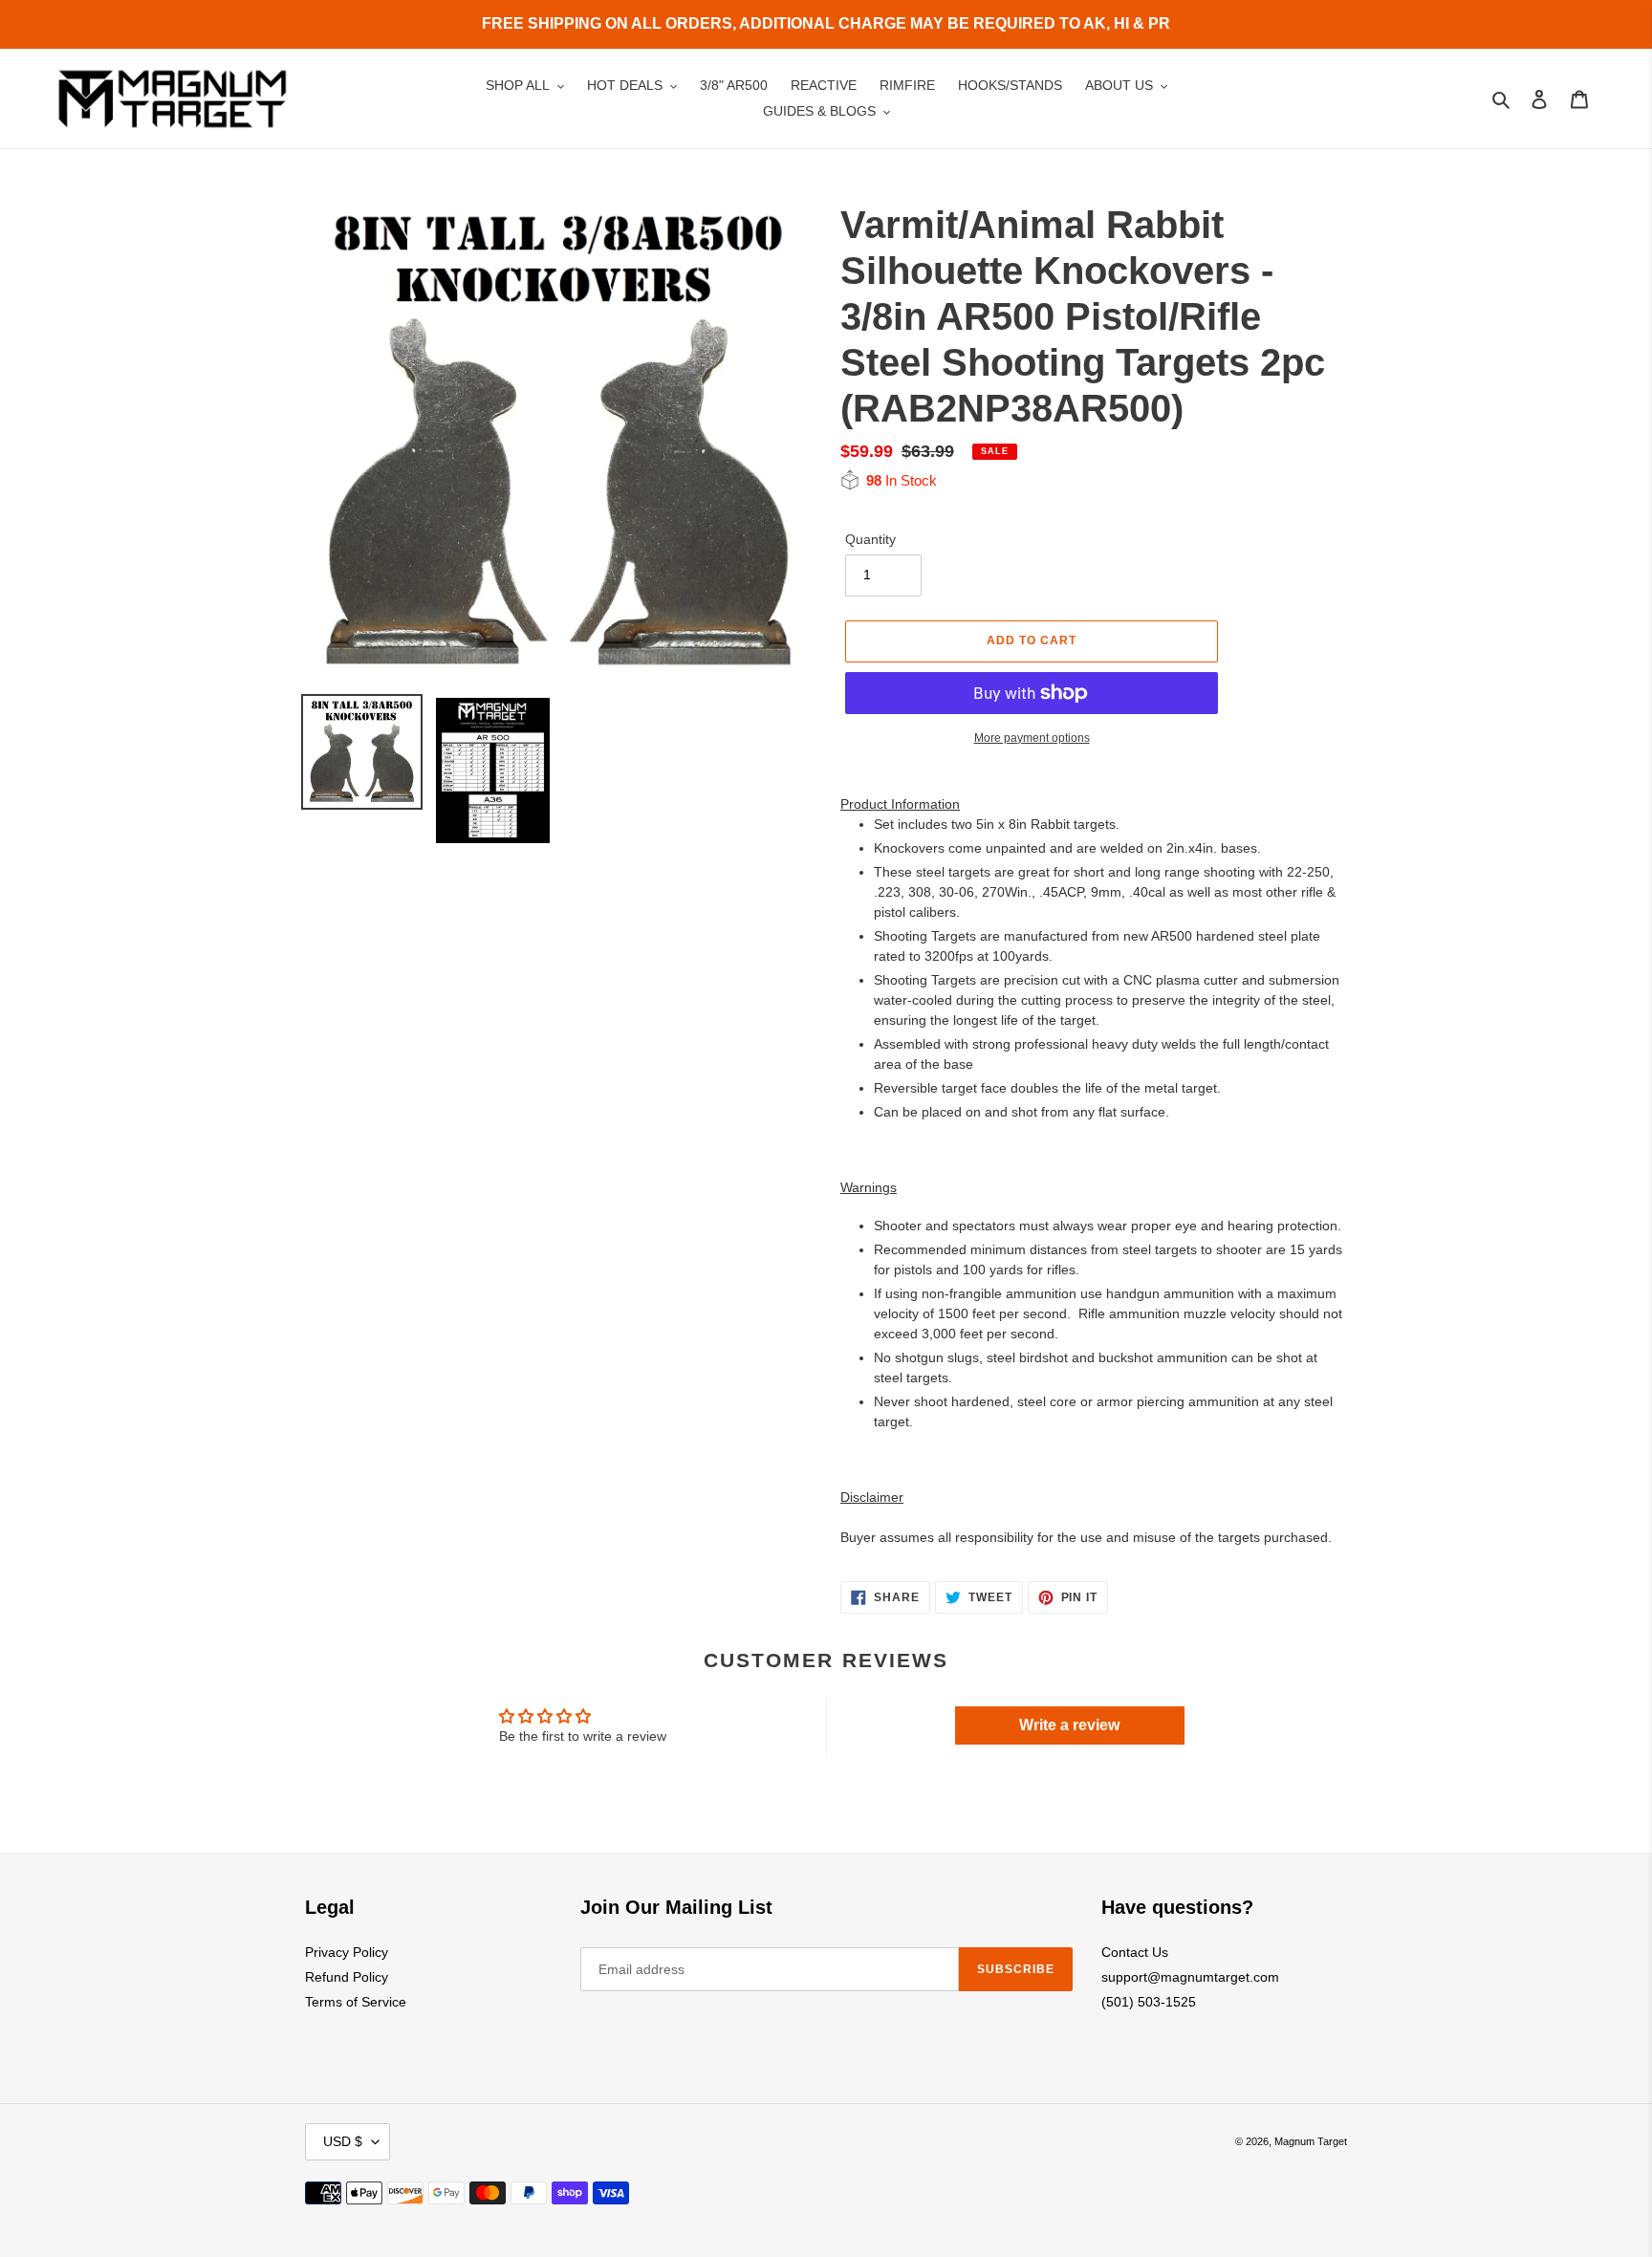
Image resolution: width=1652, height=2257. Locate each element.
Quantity (870, 539)
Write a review (1069, 1725)
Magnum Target (1311, 2141)
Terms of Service (356, 2002)
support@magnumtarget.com (1190, 1977)
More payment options (1032, 738)
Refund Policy (347, 1977)
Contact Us (1135, 1952)
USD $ (343, 2141)
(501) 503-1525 (1149, 2002)
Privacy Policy (347, 1952)
